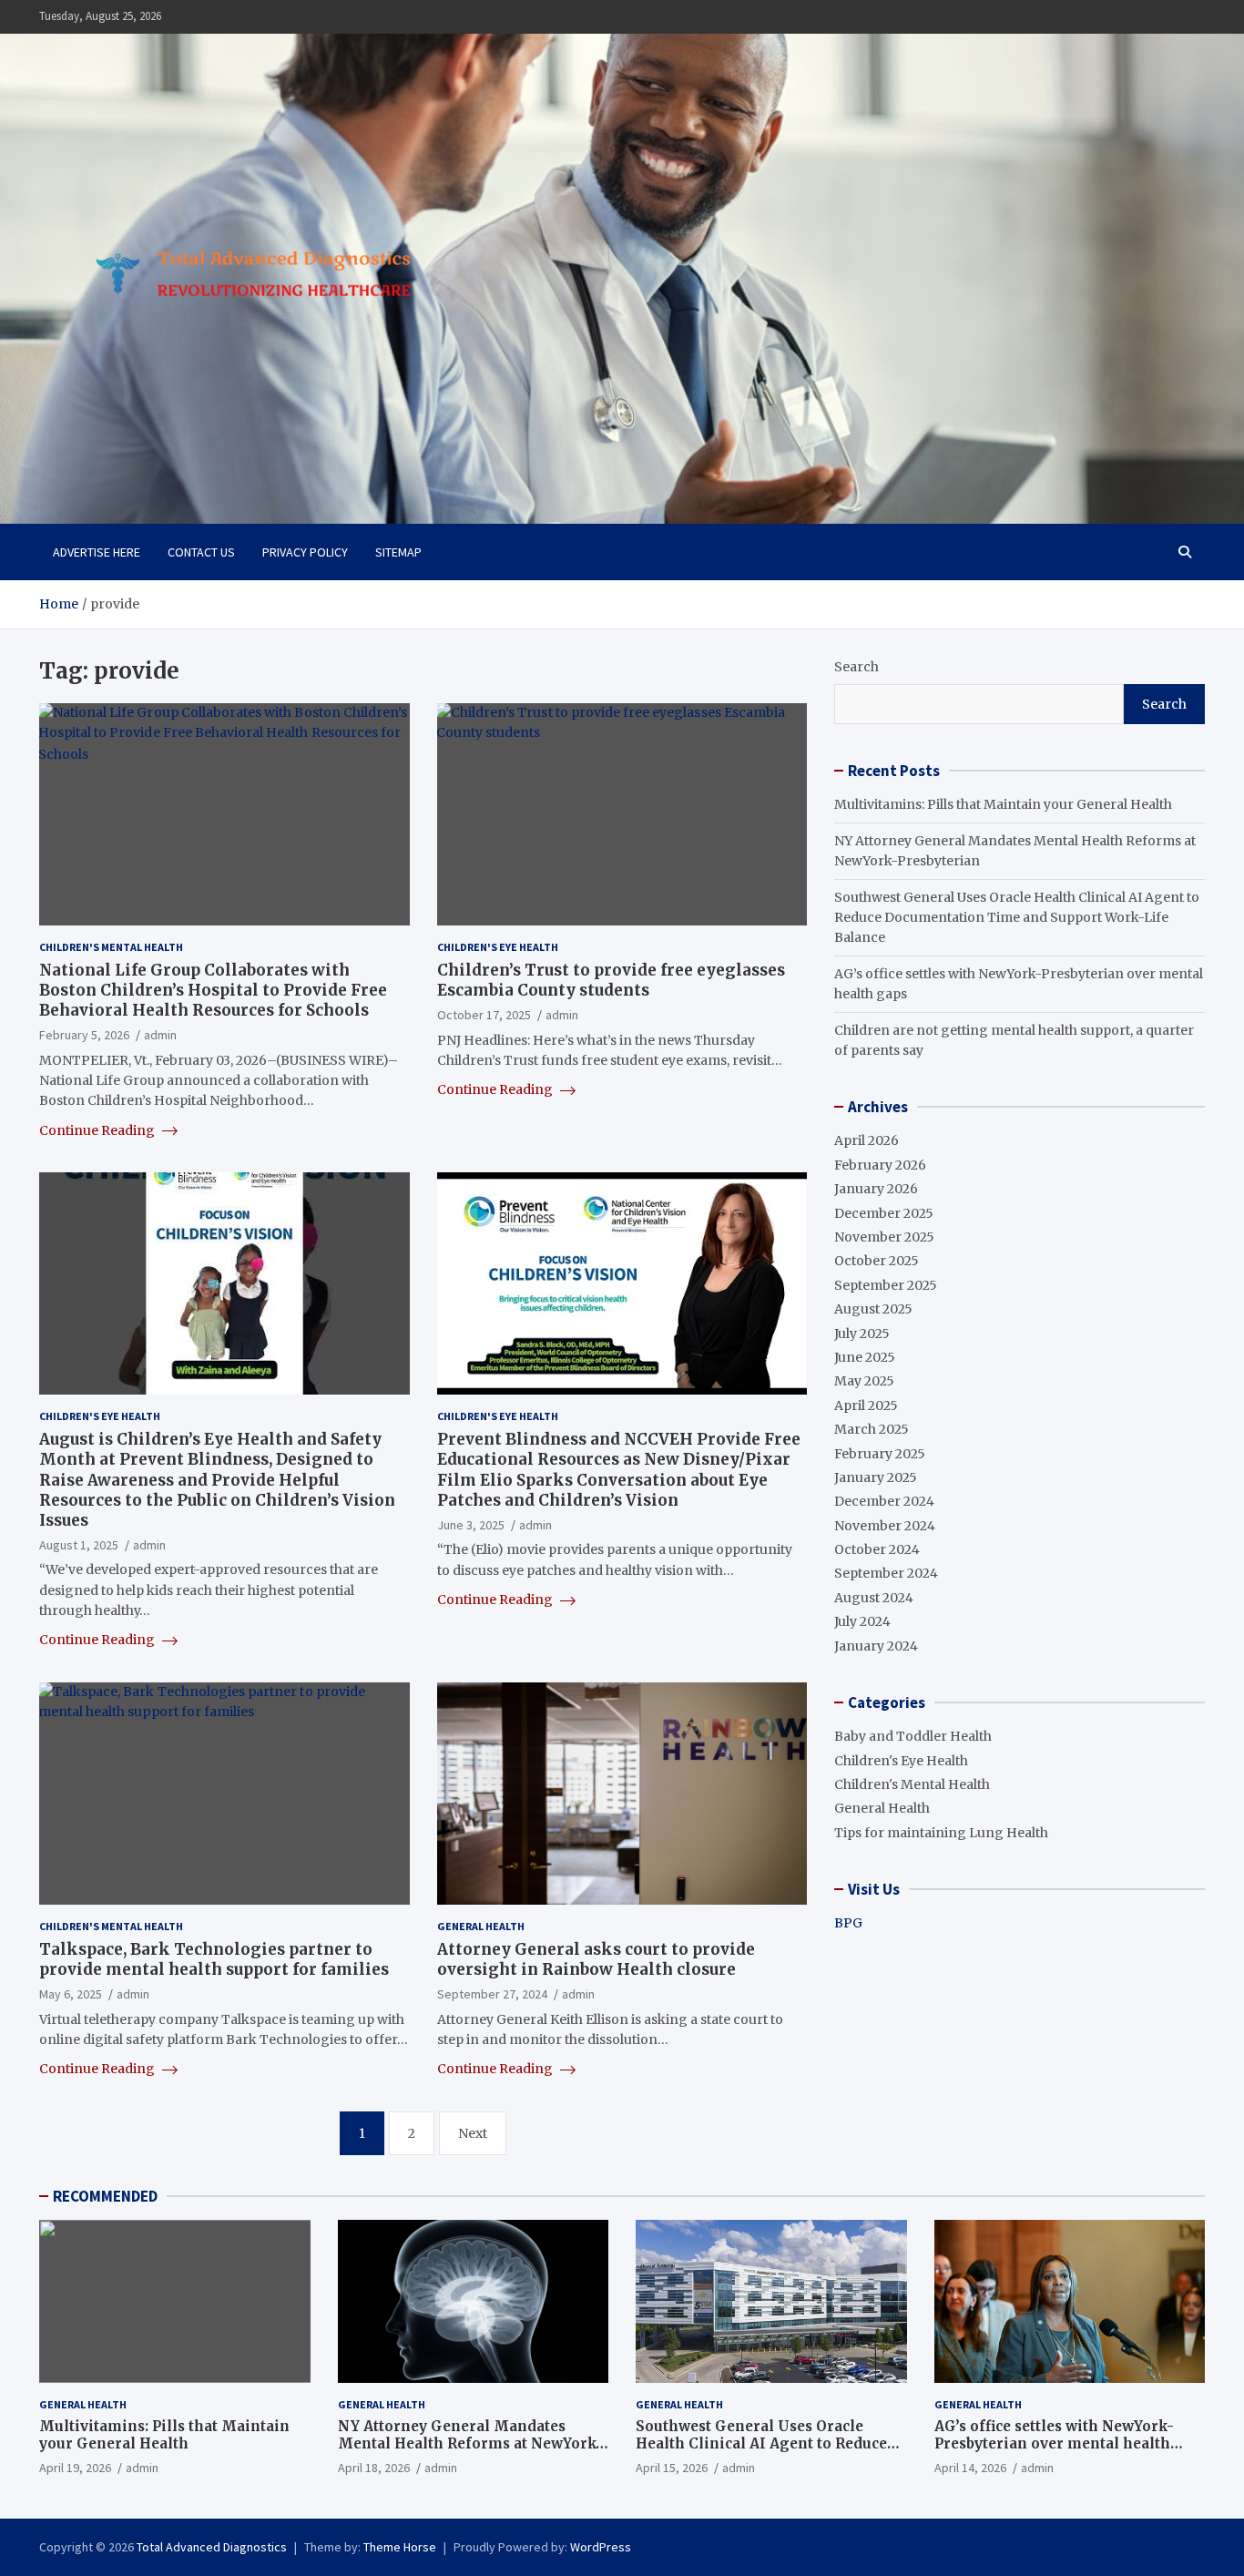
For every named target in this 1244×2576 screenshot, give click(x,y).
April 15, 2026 (672, 2468)
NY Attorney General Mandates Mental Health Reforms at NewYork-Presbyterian (470, 2444)
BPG (848, 1923)
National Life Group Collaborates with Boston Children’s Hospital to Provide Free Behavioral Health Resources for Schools (213, 990)
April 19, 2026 (75, 2468)
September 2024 (886, 1573)
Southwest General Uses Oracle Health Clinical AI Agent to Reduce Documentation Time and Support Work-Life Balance (1017, 918)
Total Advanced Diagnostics (212, 2547)
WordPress (601, 2547)
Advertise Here (97, 552)
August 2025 (873, 1309)
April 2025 (866, 1406)
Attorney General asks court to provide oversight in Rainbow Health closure (596, 1959)
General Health (481, 1926)
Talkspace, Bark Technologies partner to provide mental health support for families (214, 1959)
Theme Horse (400, 2547)
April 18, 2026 (374, 2468)
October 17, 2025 (484, 1015)
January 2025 (876, 1477)
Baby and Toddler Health (913, 1736)
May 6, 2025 (71, 1994)
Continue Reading (98, 1130)
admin (160, 1035)
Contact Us (201, 552)
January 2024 (876, 1646)
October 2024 (877, 1549)
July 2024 (862, 1621)
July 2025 (862, 1334)
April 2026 (867, 1140)
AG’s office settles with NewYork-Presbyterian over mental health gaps (1054, 2444)
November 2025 (884, 1237)
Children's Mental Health (111, 947)
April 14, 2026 (970, 2468)
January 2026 (876, 1189)
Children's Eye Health (498, 947)
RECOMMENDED (105, 2196)
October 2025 (877, 1261)
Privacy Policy (305, 552)
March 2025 (872, 1429)
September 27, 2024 (492, 1994)
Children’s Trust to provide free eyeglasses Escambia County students (611, 980)
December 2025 (884, 1213)
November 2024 (885, 1526)
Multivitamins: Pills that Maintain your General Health (1003, 804)
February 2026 (880, 1165)
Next (473, 2133)
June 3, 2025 (471, 1525)
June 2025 (865, 1357)
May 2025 (864, 1381)
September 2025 (886, 1285)
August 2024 (874, 1598)
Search (857, 667)
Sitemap (398, 552)
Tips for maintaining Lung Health (941, 1833)
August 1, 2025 (79, 1545)
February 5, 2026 (84, 1035)
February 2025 (880, 1454)
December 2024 (884, 1501)
